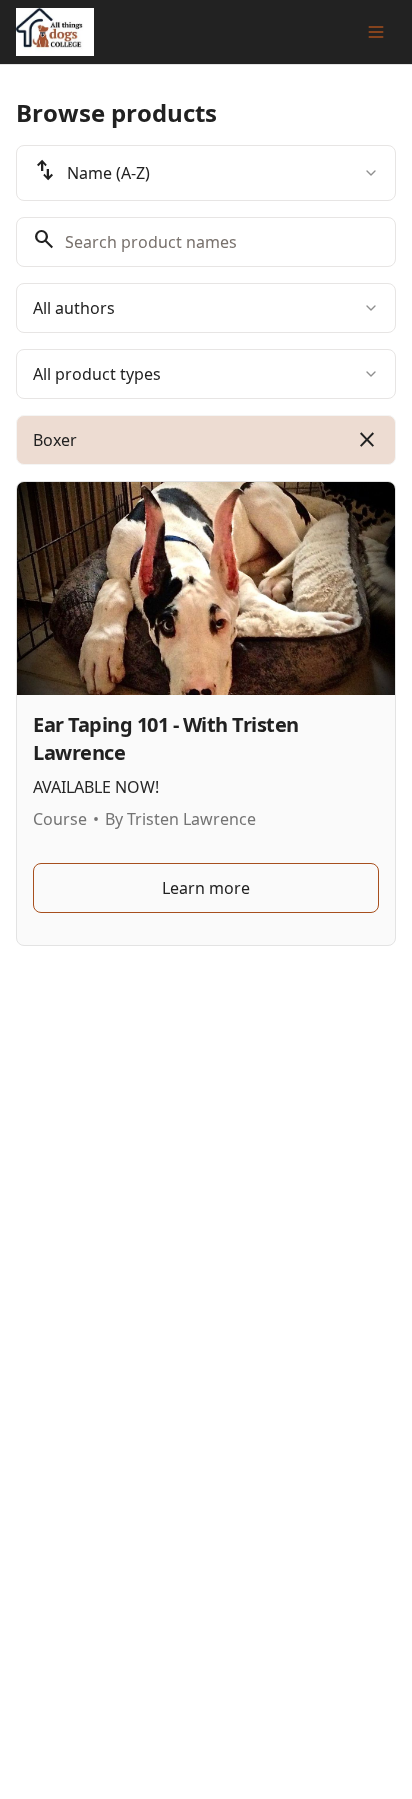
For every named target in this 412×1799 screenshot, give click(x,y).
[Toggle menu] (376, 32)
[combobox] (206, 173)
